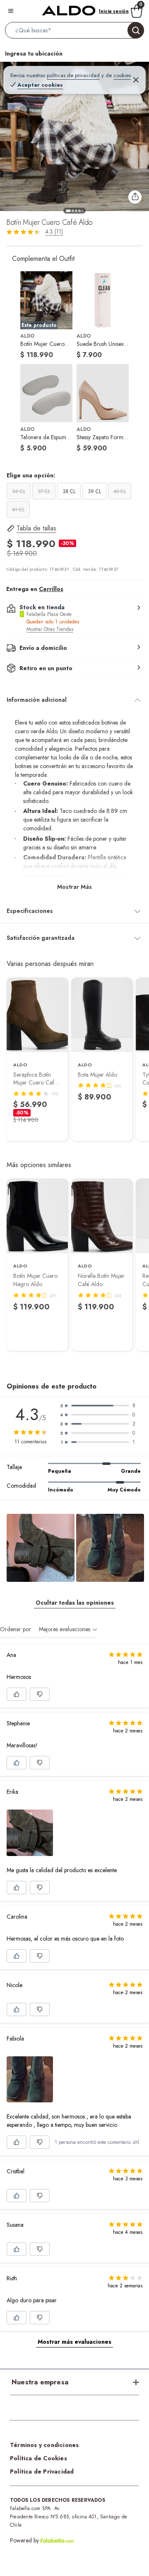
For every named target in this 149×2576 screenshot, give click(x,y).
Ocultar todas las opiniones (75, 1603)
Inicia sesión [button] (114, 11)
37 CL (44, 491)
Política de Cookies (38, 2458)
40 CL (120, 491)
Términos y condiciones (44, 2445)
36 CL (19, 491)
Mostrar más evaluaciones (74, 2342)
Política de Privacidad (42, 2471)
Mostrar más (74, 887)
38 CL (69, 491)
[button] (74, 32)
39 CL (94, 491)
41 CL (18, 510)
